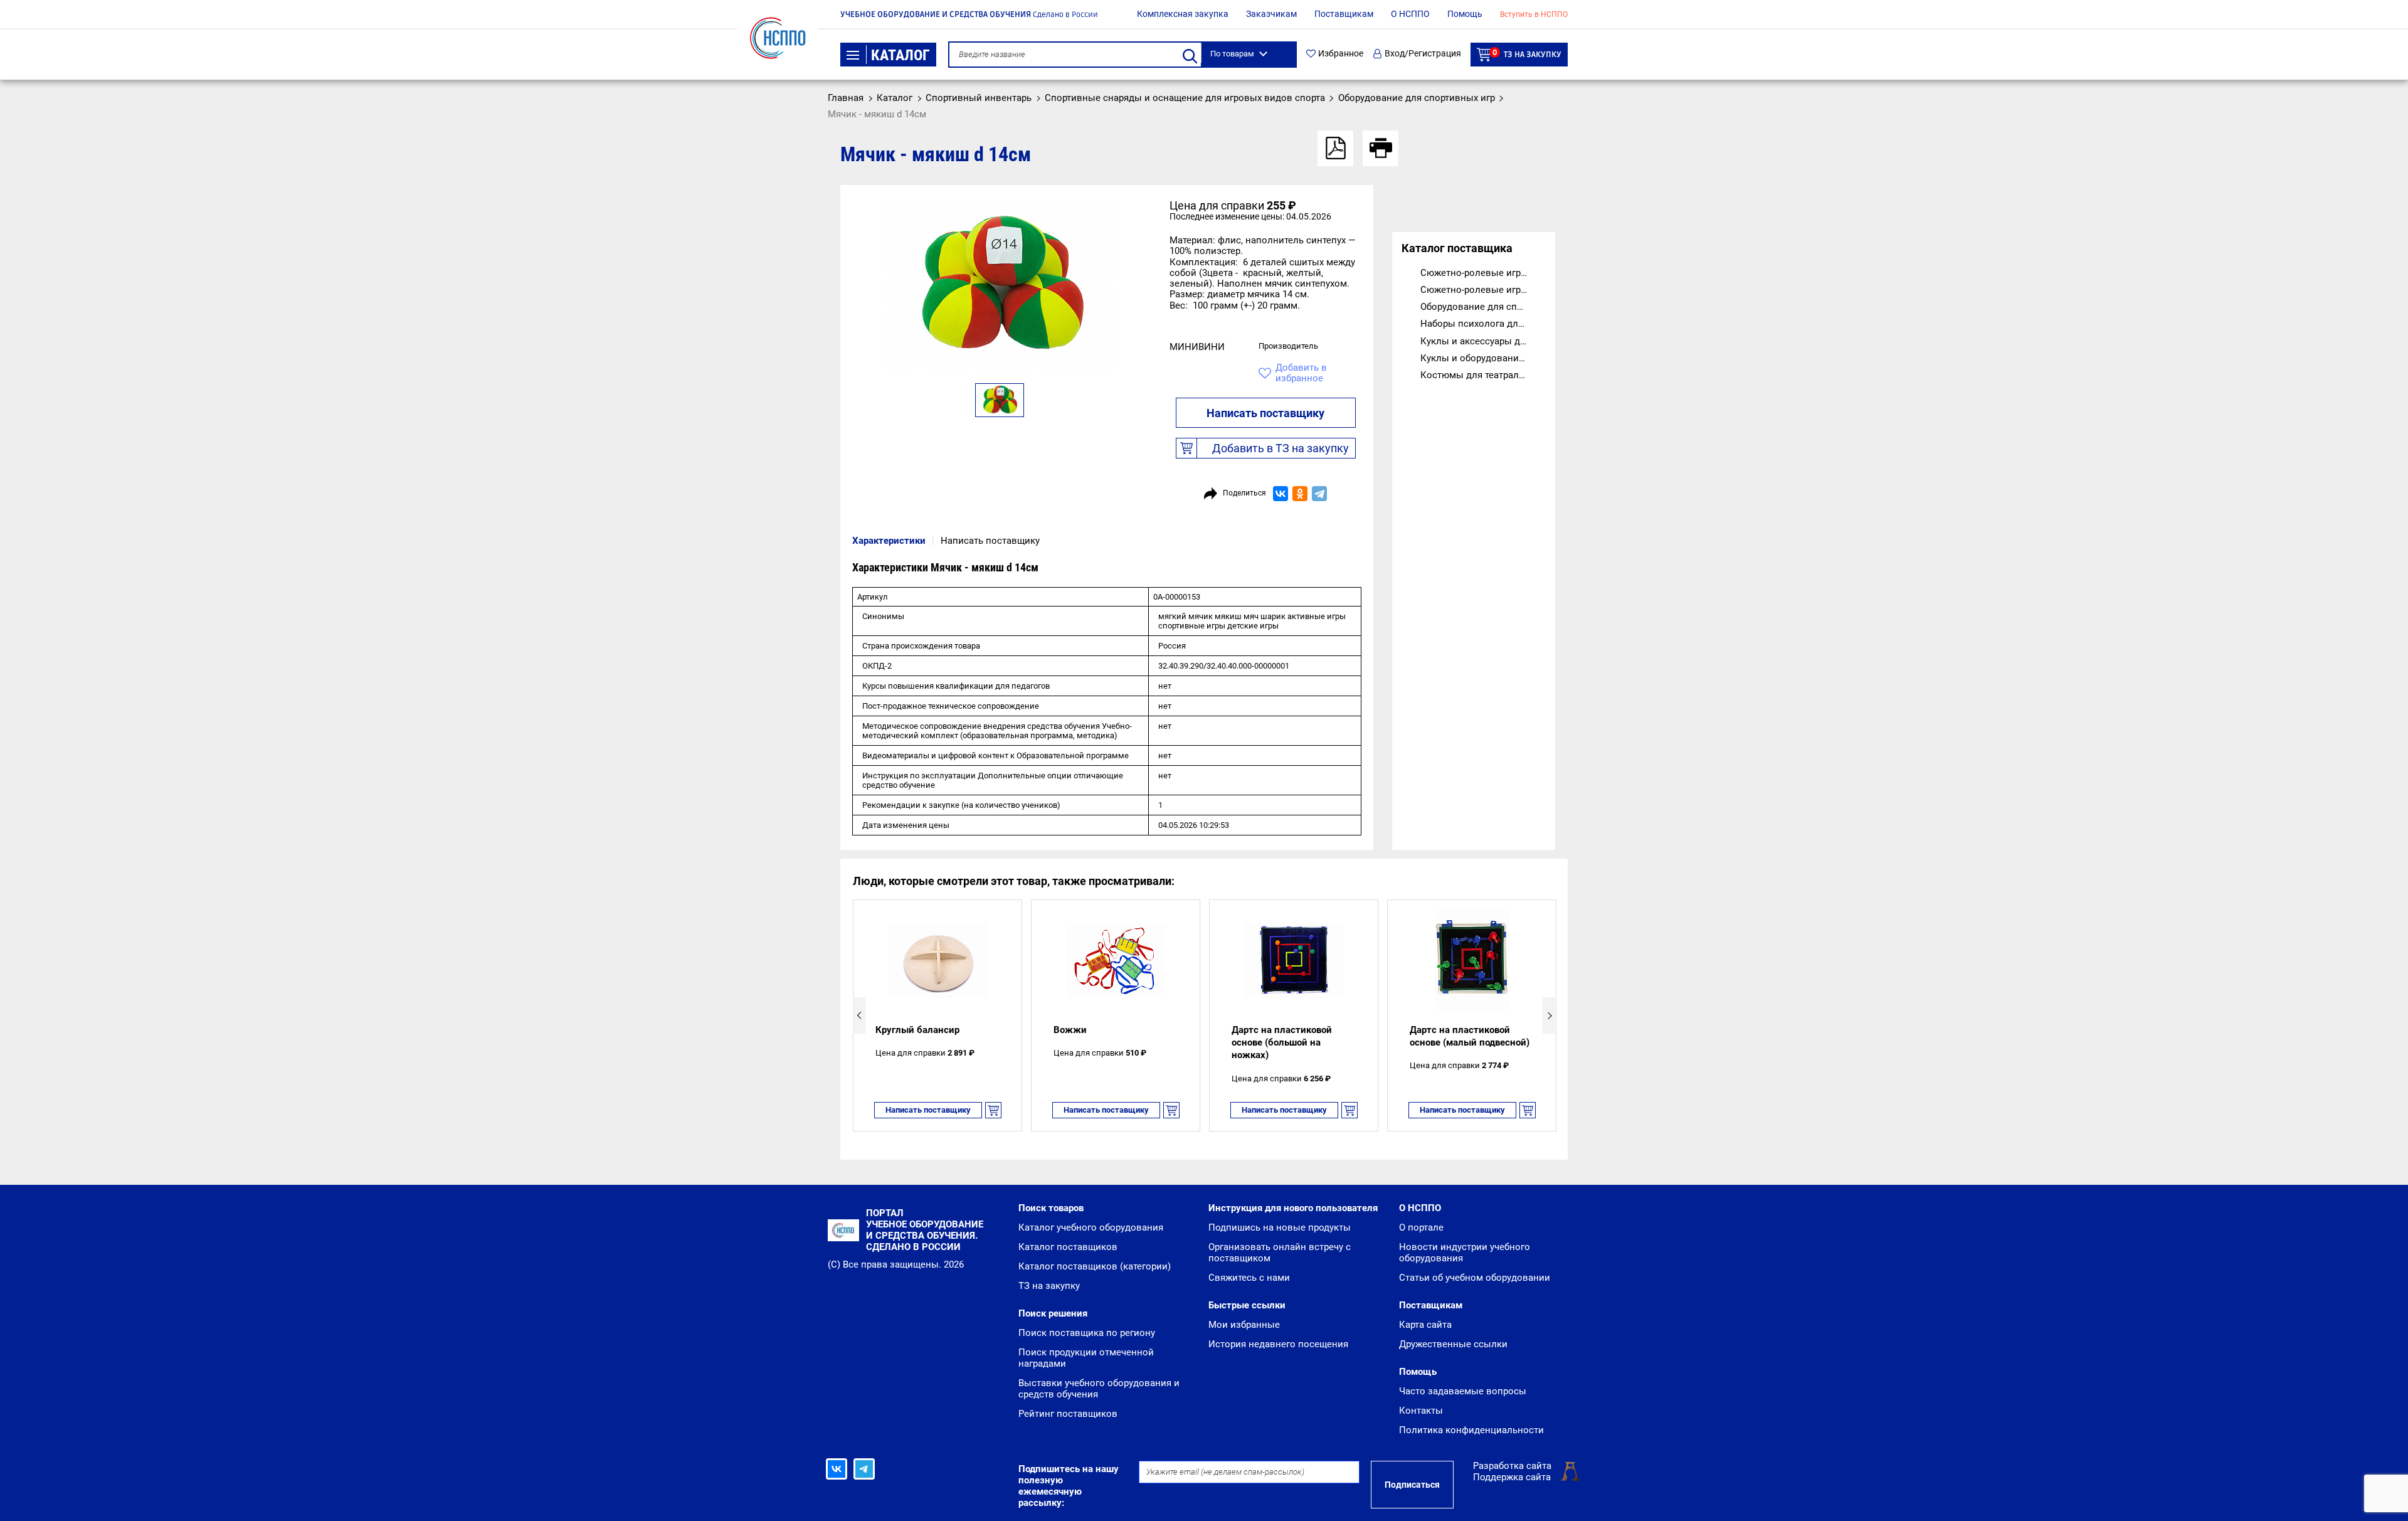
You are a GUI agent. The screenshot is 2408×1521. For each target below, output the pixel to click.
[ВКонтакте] (1281, 494)
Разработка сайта (1512, 1466)
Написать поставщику (1265, 413)
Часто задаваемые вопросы (1463, 1391)
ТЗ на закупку (1527, 54)
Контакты (1421, 1411)
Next (1549, 1015)
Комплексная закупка (1183, 14)
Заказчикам (1271, 14)
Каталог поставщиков (1068, 1247)
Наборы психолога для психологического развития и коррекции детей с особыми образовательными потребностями (1483, 324)
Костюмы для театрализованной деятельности (1483, 375)
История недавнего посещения (1278, 1344)
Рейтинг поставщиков (1068, 1414)
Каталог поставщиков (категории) (1095, 1266)
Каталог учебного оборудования (1091, 1227)
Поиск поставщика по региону (1087, 1333)
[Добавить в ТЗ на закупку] (993, 1110)
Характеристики (889, 541)
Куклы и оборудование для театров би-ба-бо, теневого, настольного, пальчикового (1483, 358)
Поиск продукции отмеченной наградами (1086, 1358)
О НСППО (1410, 14)
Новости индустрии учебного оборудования (1465, 1253)
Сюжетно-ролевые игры (1474, 273)
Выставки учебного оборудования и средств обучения (1099, 1389)
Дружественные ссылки (1453, 1344)
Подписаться (1412, 1485)
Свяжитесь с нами (1249, 1278)
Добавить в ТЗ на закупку (1281, 448)
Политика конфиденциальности (1471, 1430)
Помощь (1465, 14)
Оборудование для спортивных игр (1483, 307)
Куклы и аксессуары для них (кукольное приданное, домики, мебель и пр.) (1483, 341)
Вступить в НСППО (1534, 14)
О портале (1421, 1227)
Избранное (1341, 54)
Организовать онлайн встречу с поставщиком (1280, 1253)
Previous (859, 1015)
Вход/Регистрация (1423, 54)
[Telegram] (1319, 494)
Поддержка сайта (1512, 1477)
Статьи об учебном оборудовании (1475, 1278)
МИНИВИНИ (1197, 347)
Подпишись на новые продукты (1280, 1227)
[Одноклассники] (1300, 494)
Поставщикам (1344, 14)
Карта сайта (1425, 1325)
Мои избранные (1244, 1325)
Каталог (900, 55)
